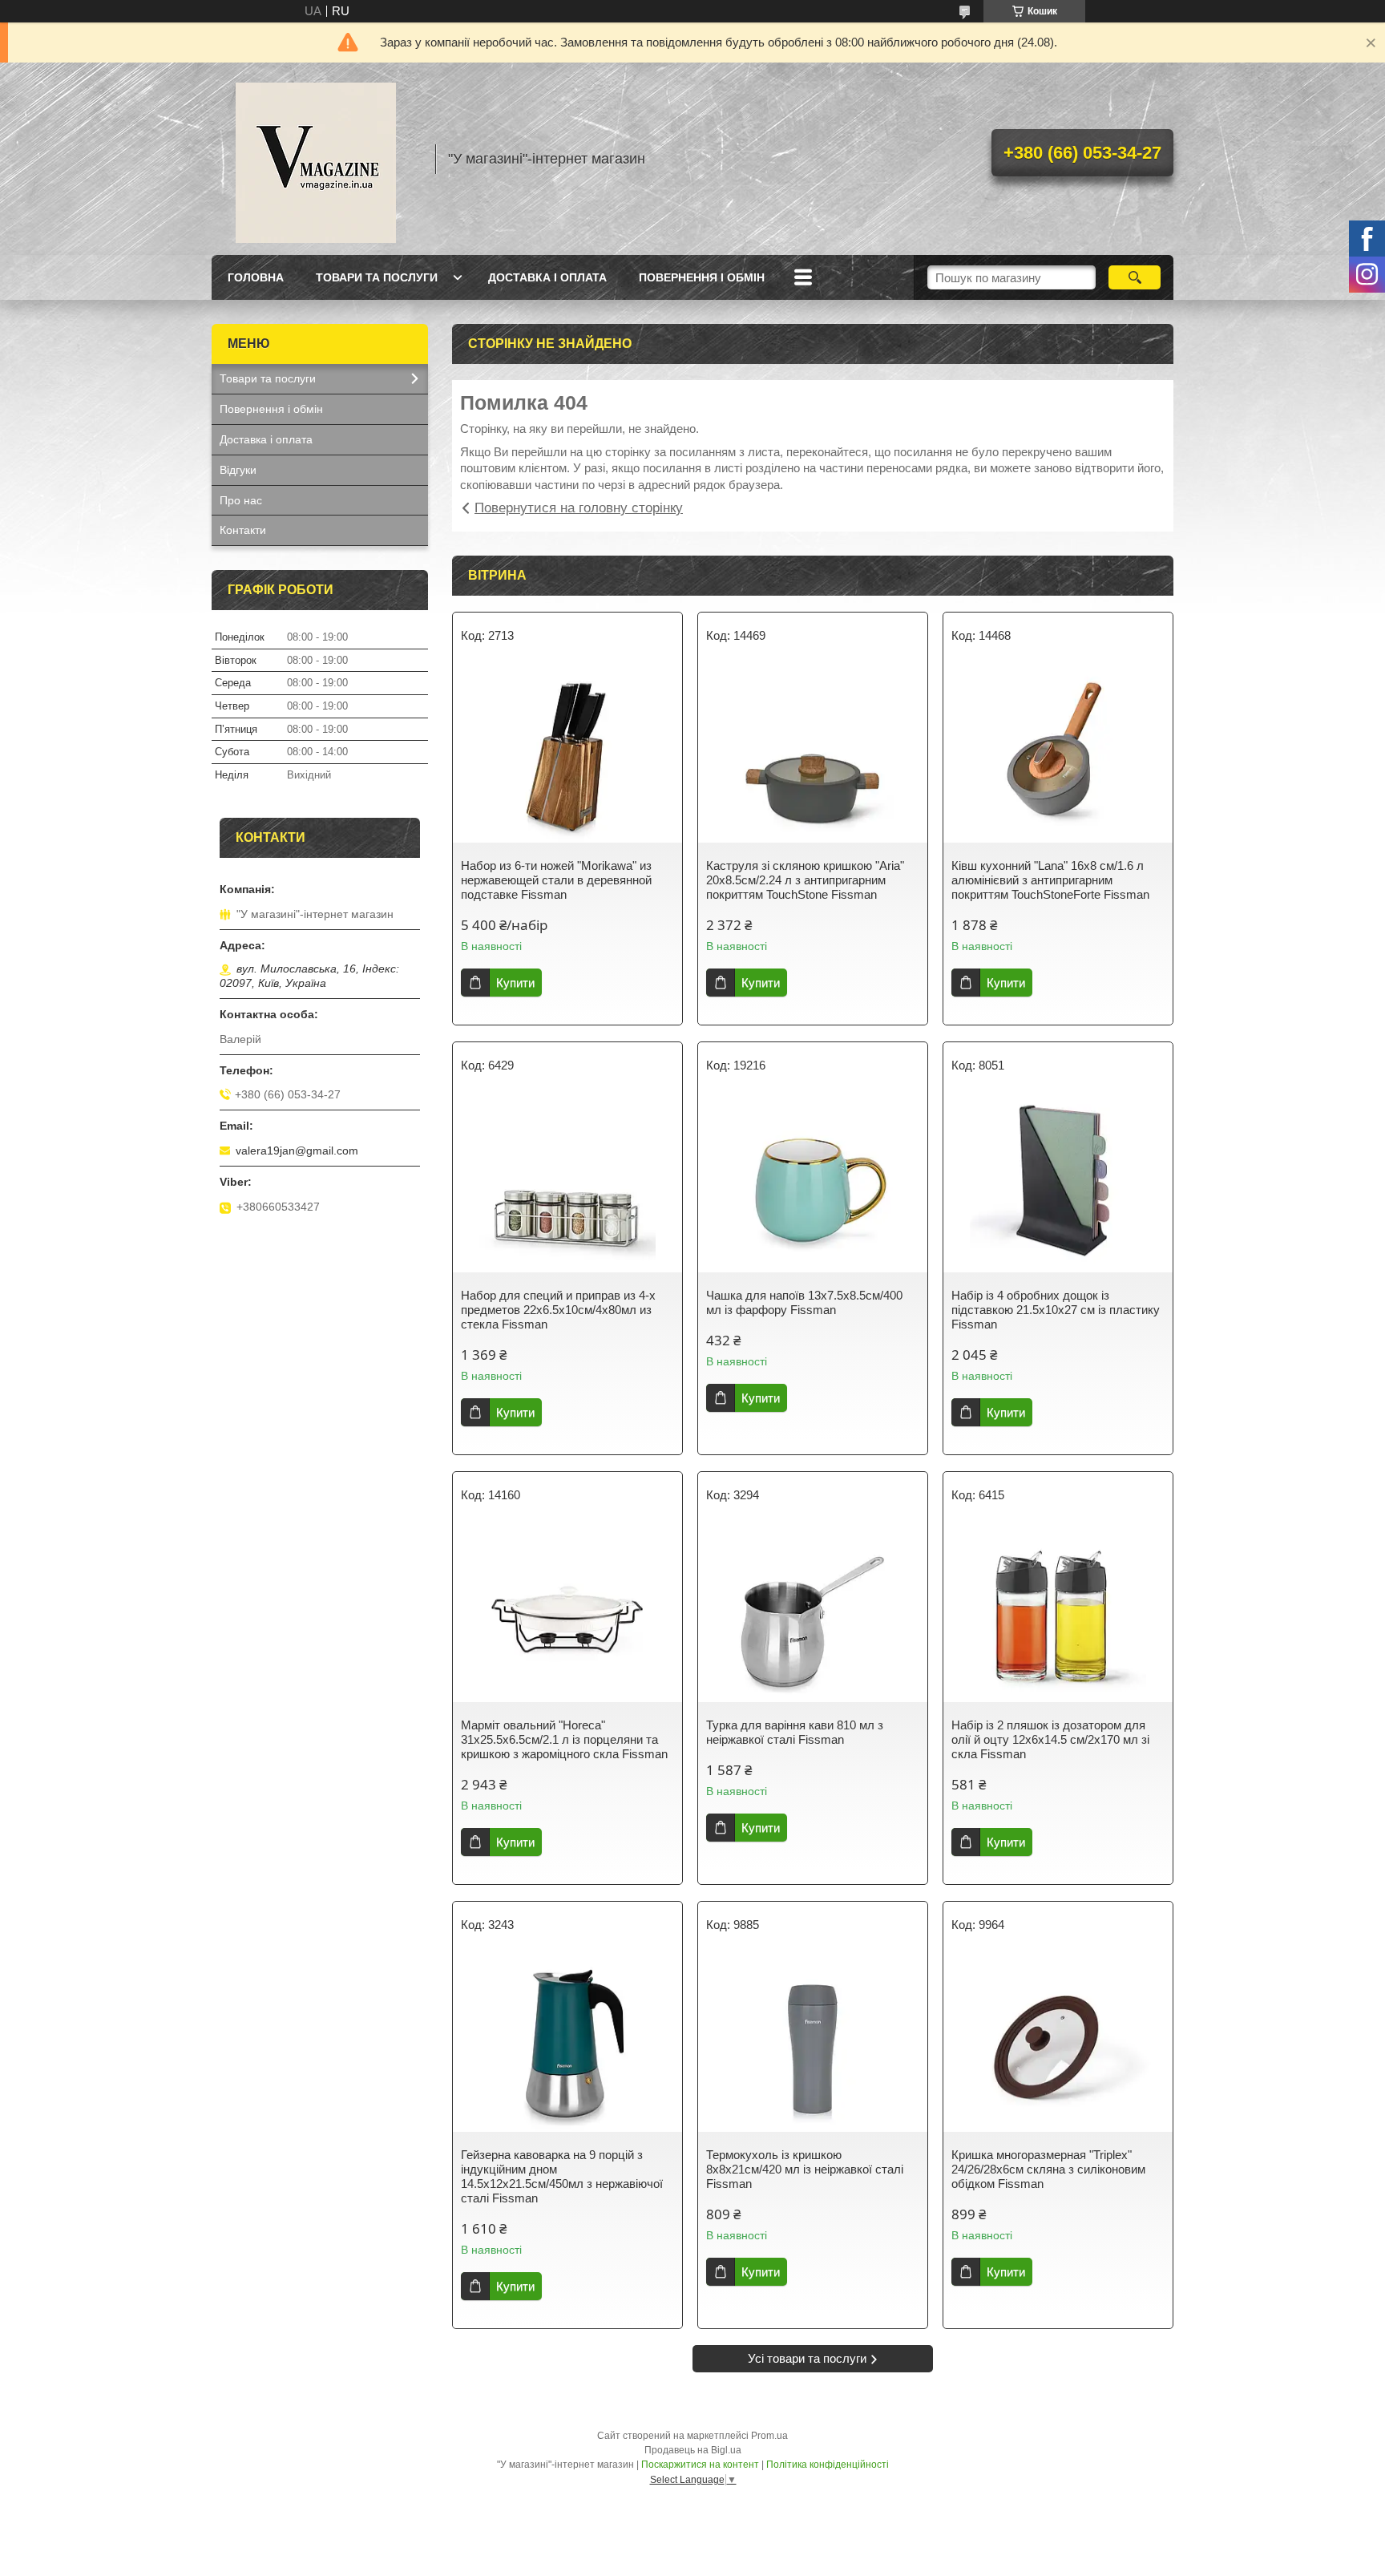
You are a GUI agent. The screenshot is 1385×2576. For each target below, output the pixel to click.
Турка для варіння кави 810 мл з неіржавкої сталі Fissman (795, 1732)
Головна (256, 277)
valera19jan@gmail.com (297, 1151)
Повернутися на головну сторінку (579, 508)
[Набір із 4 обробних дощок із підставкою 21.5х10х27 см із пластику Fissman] (1058, 1184)
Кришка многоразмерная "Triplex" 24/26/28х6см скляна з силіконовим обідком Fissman (1048, 2169)
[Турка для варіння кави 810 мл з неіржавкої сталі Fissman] (813, 1614)
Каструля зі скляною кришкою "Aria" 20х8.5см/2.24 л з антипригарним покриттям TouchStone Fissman (805, 880)
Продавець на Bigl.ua (693, 2450)
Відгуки (238, 470)
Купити (515, 983)
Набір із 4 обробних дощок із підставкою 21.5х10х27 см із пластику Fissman (1056, 1310)
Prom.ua (769, 2436)
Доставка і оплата (547, 277)
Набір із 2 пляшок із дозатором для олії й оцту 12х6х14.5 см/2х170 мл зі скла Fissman (1050, 1739)
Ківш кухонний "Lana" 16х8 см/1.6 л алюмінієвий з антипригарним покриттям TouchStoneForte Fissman (1050, 880)
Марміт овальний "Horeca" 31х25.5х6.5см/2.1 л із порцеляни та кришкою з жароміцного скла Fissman (564, 1739)
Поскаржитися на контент (700, 2465)
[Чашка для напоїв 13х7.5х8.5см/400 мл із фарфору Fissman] (813, 1184)
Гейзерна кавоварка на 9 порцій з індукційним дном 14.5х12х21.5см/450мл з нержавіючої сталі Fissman (562, 2176)
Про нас (241, 500)
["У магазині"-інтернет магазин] (316, 159)
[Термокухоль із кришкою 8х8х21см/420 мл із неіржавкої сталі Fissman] (813, 2044)
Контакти (243, 530)
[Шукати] (1135, 277)
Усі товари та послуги (807, 2358)
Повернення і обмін (702, 277)
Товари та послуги (377, 277)
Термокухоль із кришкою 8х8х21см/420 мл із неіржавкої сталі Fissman (805, 2169)
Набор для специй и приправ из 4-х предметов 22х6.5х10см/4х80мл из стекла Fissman (558, 1310)
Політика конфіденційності (828, 2465)
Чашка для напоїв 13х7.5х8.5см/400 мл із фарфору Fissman (804, 1302)
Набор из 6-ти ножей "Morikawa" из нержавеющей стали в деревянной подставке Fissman (556, 880)
